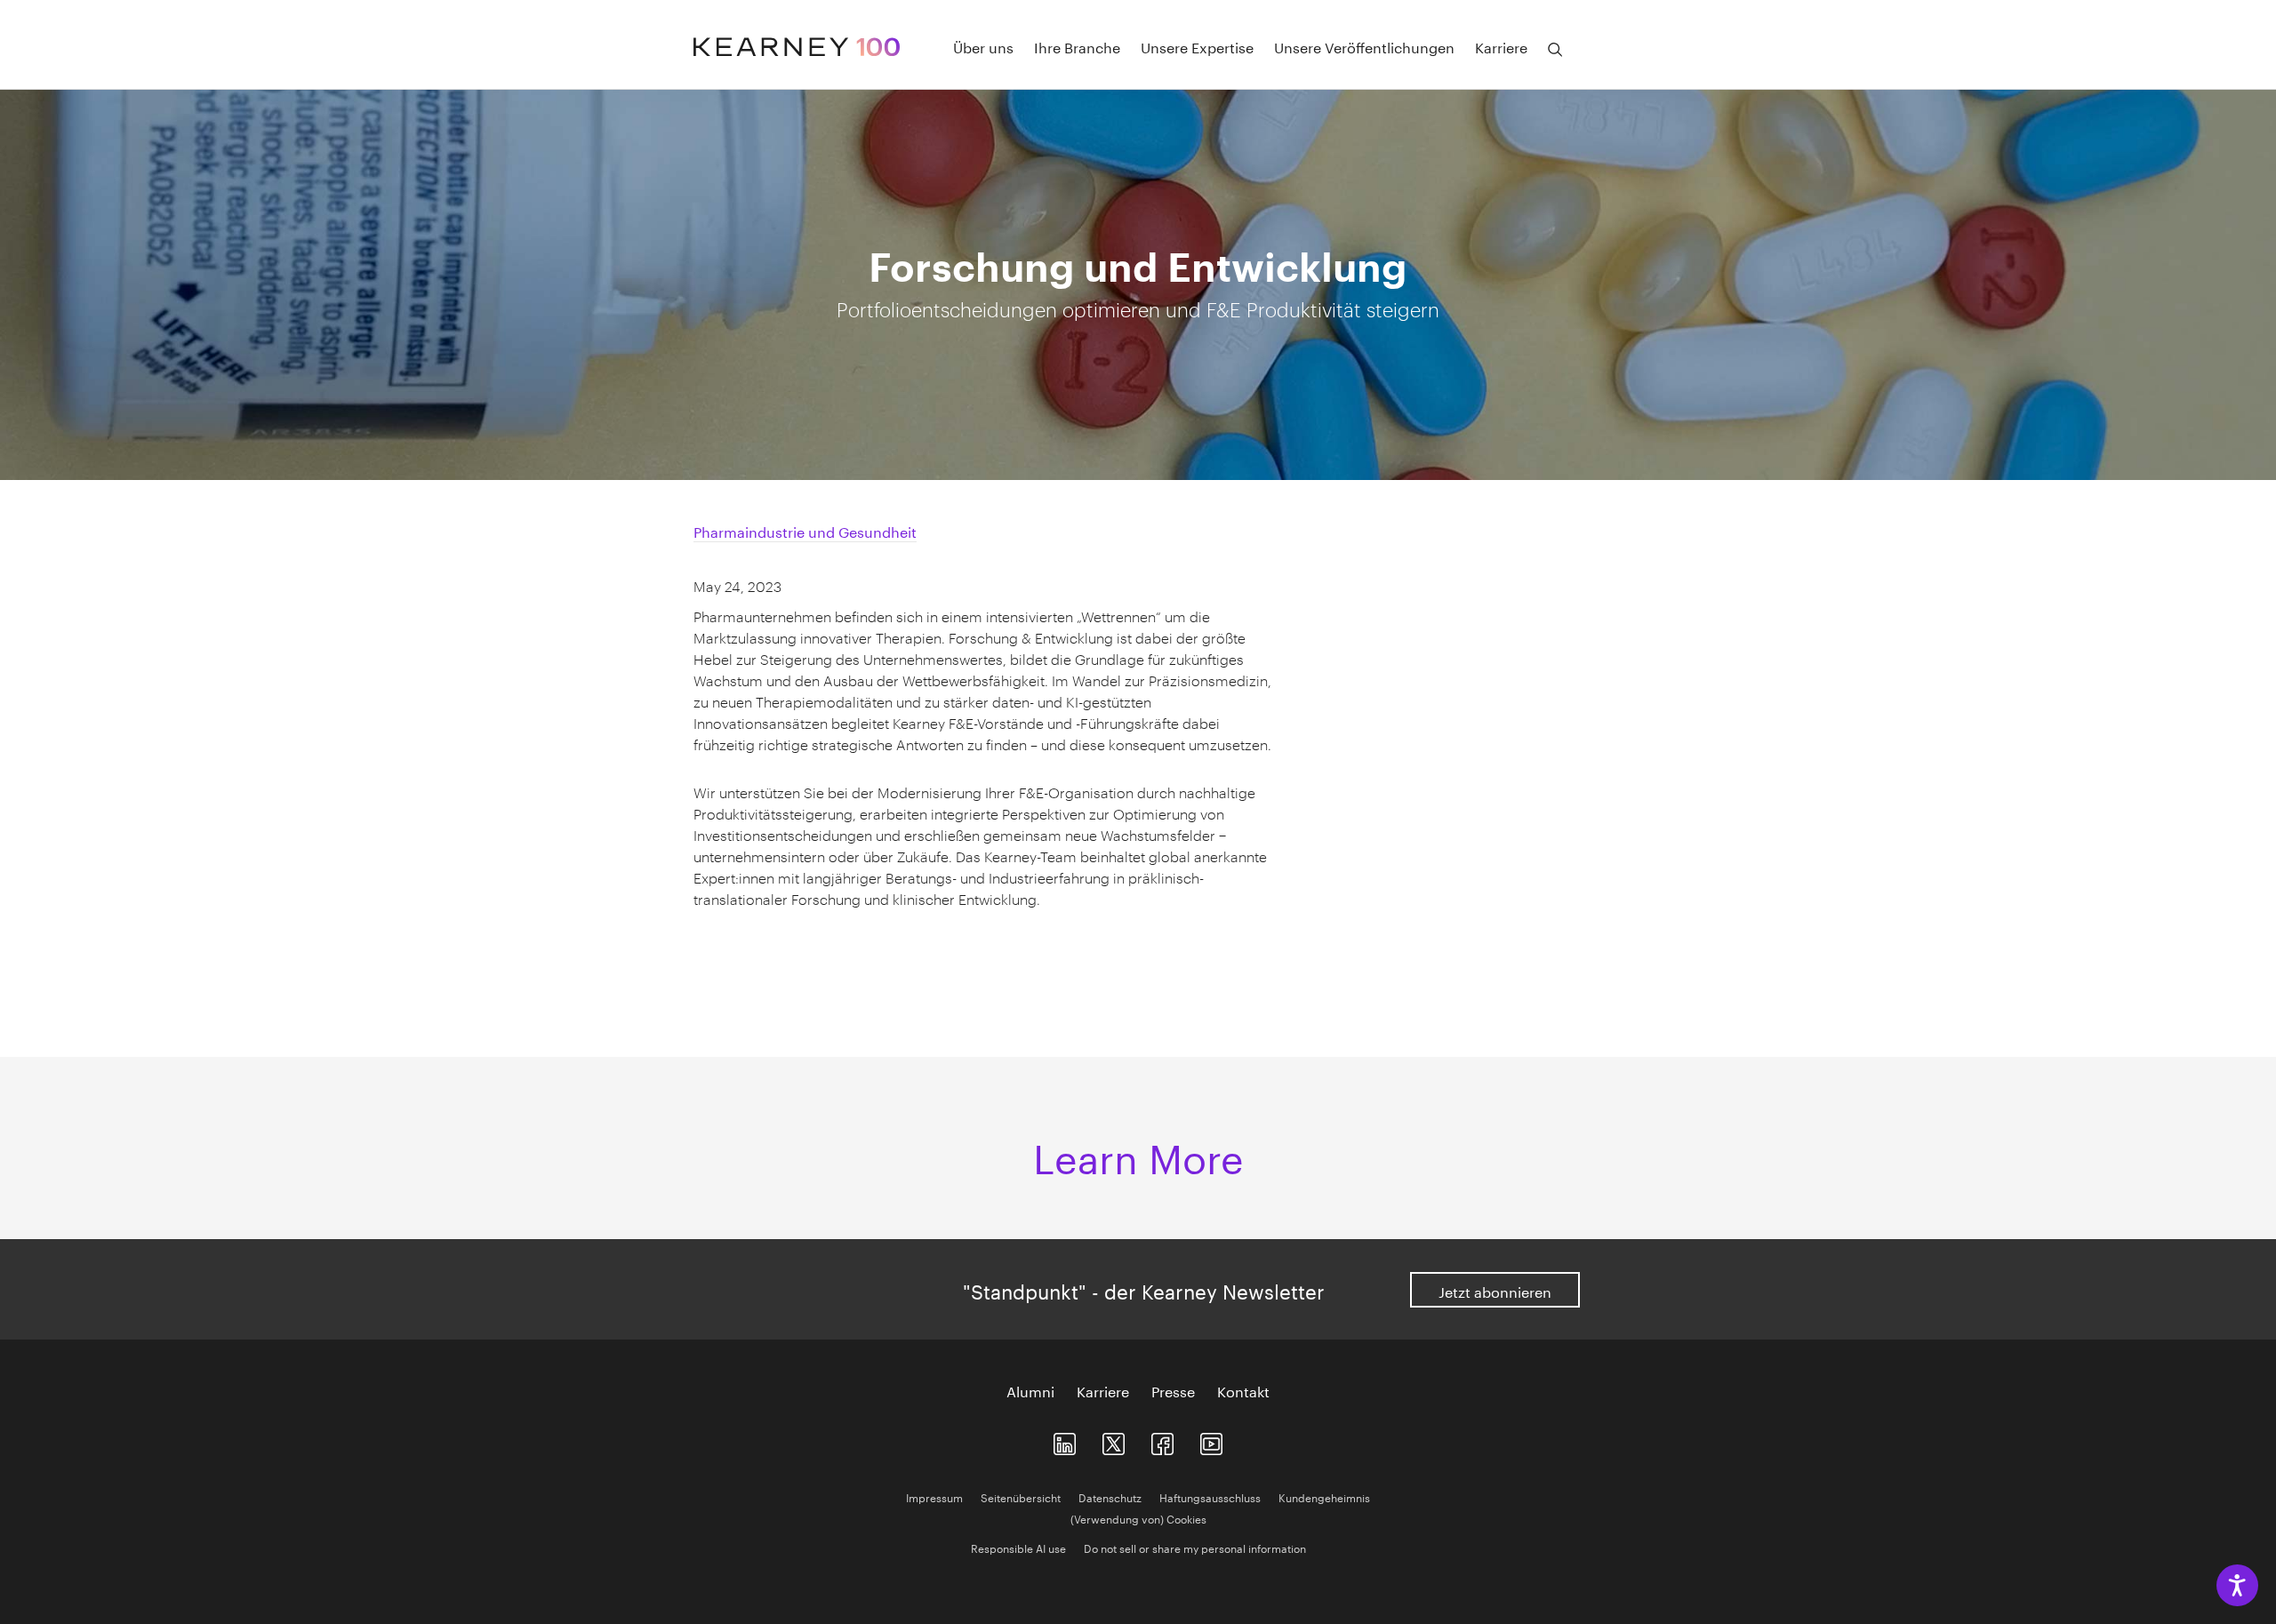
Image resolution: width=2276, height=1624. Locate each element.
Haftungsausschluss (1210, 1496)
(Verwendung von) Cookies (1138, 1518)
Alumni (1030, 1390)
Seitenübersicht (1021, 1496)
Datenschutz (1110, 1496)
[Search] (1555, 50)
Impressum (934, 1496)
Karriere (1103, 1390)
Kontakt (1243, 1390)
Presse (1173, 1390)
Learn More (1138, 1153)
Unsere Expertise (1197, 46)
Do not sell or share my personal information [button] (1195, 1547)
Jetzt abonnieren (1495, 1290)
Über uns (983, 46)
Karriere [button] (1501, 46)
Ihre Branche (1077, 46)
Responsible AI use (1018, 1547)
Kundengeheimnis (1324, 1496)
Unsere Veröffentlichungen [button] (1364, 46)
